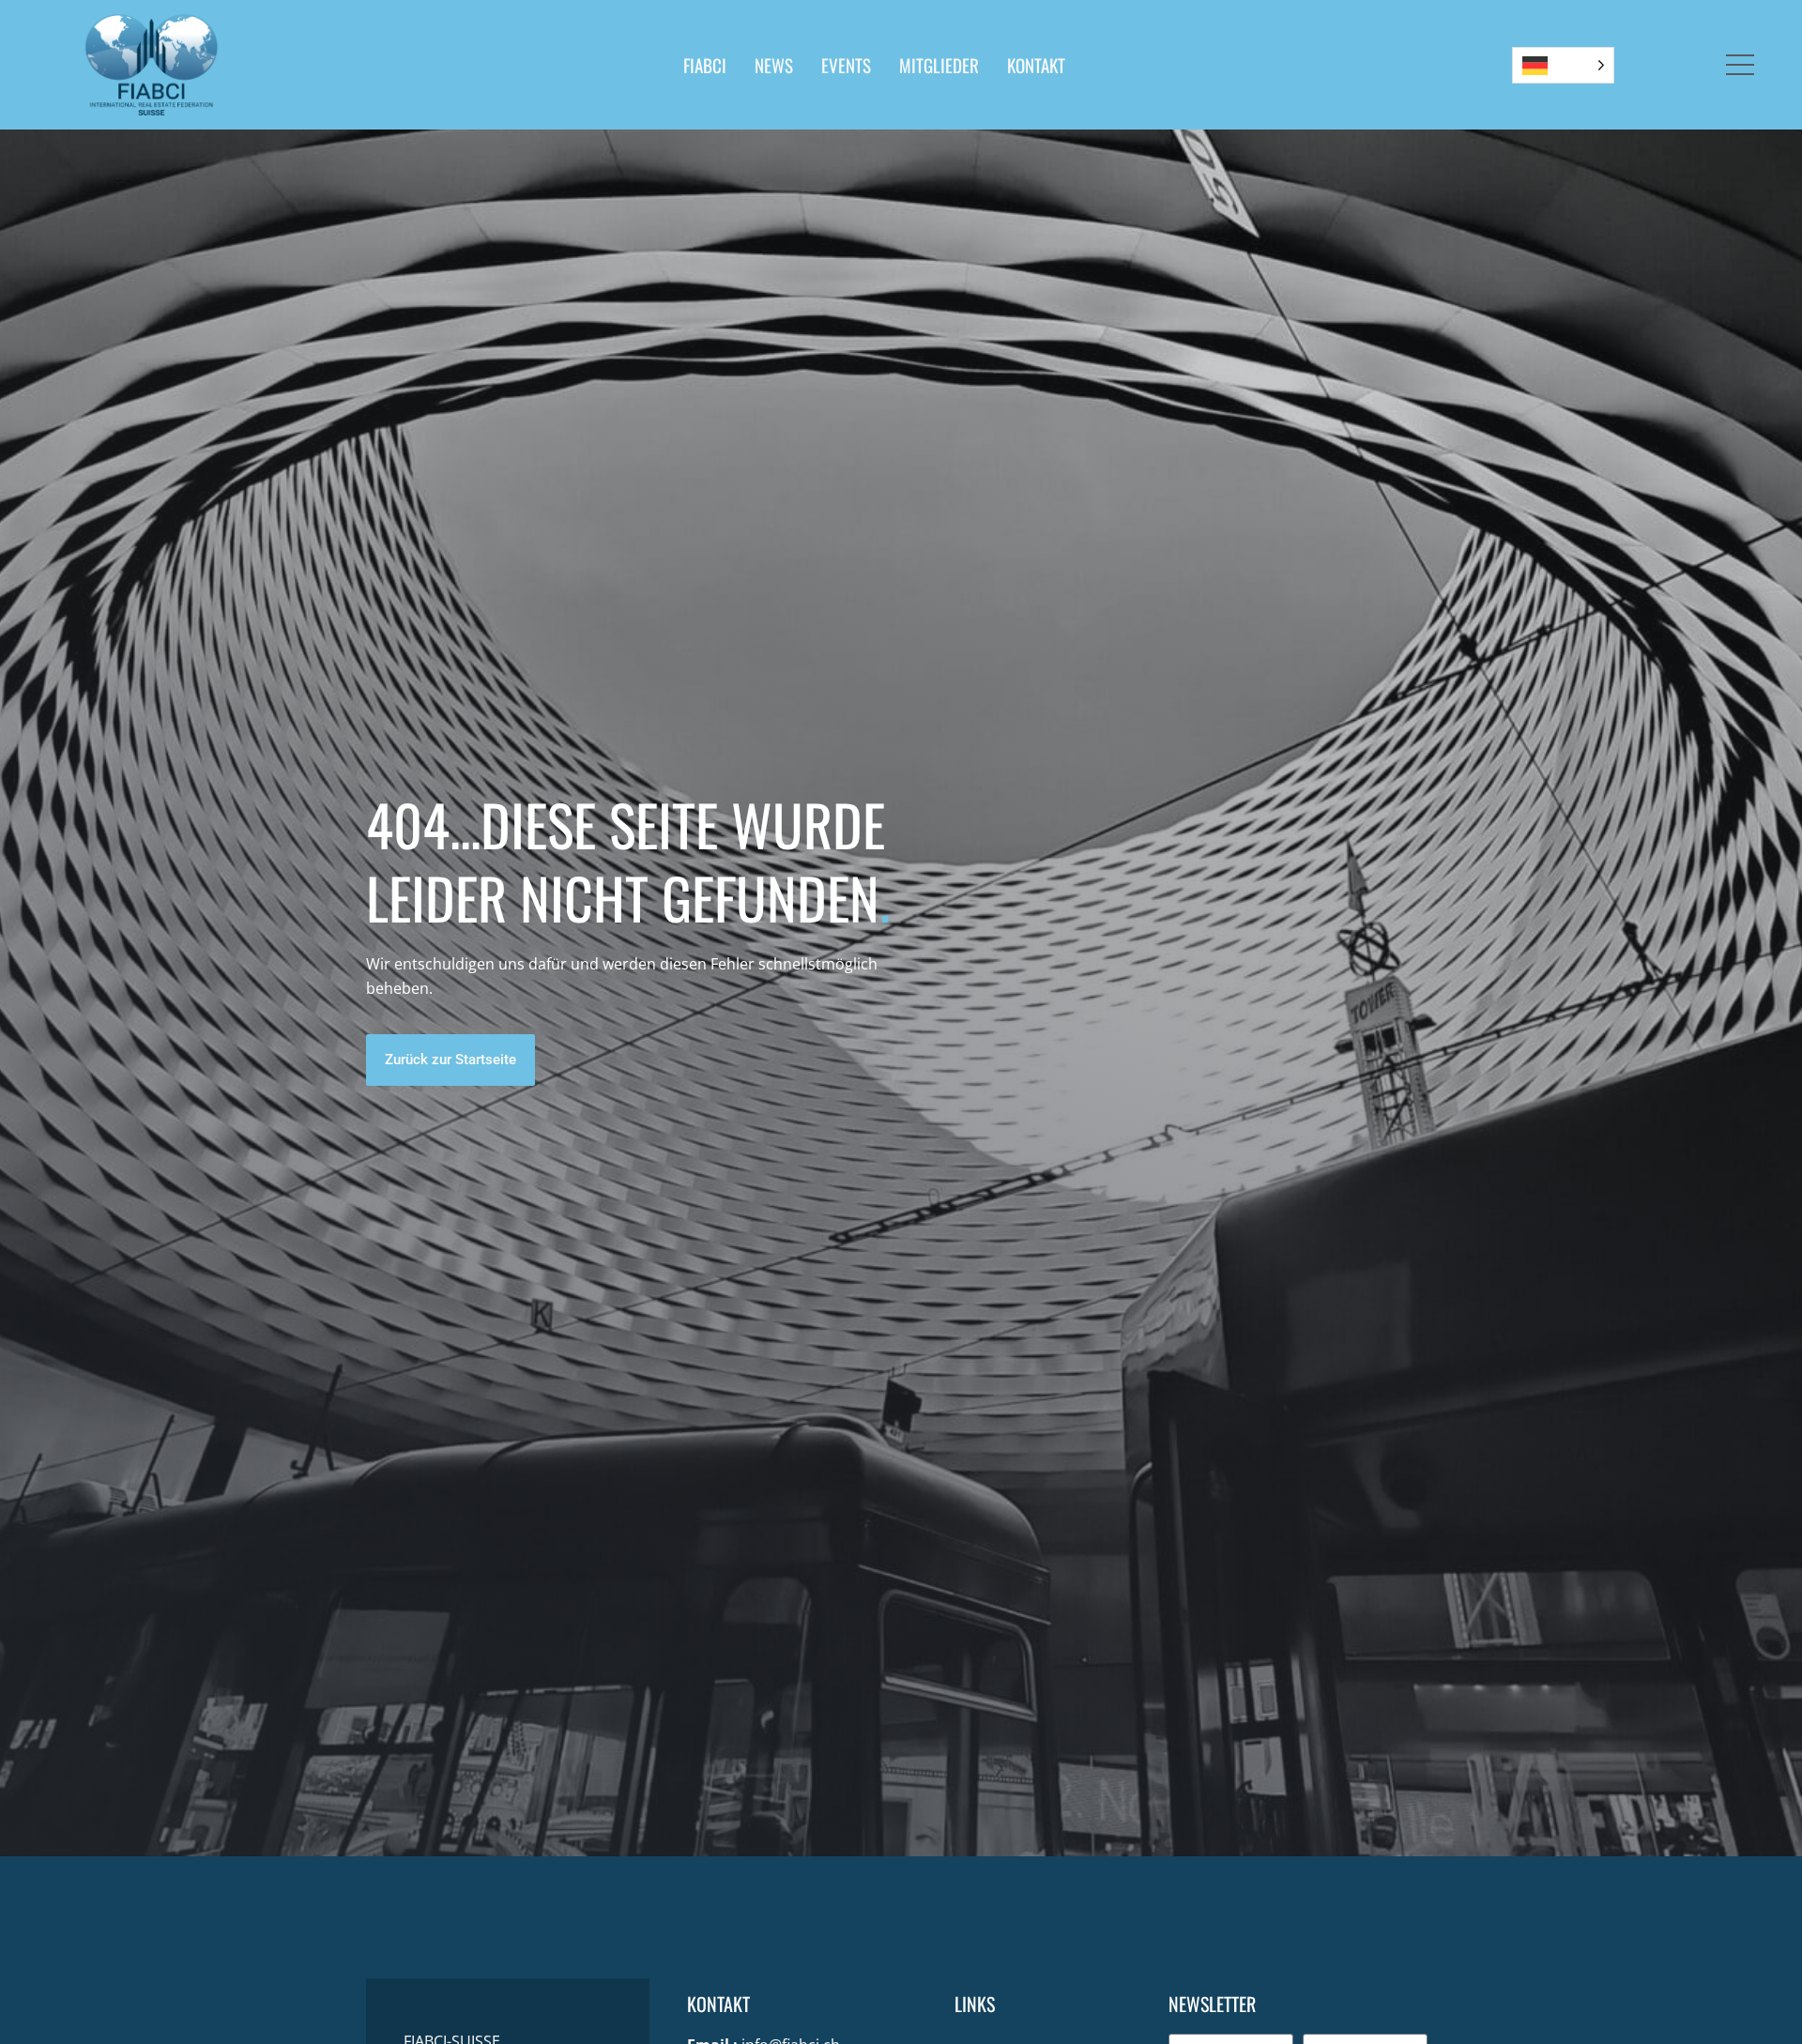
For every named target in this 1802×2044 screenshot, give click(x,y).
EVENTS (846, 65)
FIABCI (705, 65)
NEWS (774, 65)
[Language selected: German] (1563, 65)
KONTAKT (1036, 65)
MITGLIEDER (939, 65)
